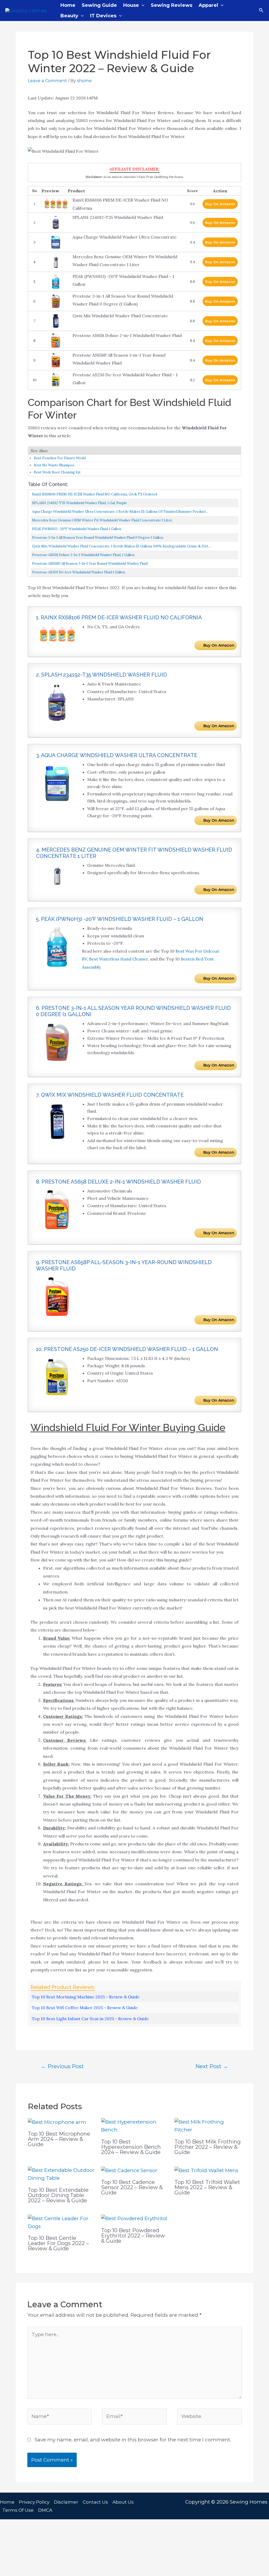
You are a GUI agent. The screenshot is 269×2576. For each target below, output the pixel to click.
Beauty (69, 16)
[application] (142, 5)
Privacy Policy (34, 2502)
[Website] (209, 2418)
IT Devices (103, 16)
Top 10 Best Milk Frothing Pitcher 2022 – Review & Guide (208, 2147)
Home (68, 5)
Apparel (208, 5)
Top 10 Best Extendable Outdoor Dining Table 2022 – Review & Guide (58, 2195)
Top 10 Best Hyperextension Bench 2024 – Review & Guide (131, 2147)
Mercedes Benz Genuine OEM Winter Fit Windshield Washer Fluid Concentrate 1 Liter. (102, 520)
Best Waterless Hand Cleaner (118, 959)
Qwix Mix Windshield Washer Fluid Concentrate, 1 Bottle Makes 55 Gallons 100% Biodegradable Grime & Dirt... (121, 546)
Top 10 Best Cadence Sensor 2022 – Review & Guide (132, 2187)
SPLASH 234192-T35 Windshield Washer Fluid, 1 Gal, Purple (79, 503)
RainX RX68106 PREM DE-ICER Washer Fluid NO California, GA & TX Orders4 (95, 494)
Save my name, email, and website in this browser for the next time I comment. (133, 2440)
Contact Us (95, 2502)
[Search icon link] (261, 10)
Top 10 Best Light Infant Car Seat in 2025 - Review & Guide (90, 2019)
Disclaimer (66, 2502)
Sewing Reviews (172, 5)
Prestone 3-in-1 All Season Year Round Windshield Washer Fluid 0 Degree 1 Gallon (98, 538)
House (131, 5)
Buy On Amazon (220, 204)
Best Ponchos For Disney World (60, 458)
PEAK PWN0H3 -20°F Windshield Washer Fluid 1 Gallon (77, 529)
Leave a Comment (47, 81)
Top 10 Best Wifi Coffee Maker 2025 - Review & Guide (85, 2008)
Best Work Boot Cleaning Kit (57, 472)
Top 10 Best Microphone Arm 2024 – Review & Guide (59, 2139)
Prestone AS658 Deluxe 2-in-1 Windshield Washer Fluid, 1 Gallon (83, 555)
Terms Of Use (18, 2510)
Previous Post (62, 2066)
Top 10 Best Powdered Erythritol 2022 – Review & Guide (133, 2236)
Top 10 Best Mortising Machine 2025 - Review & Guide (86, 1997)
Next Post (212, 2066)
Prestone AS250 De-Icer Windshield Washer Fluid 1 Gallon (79, 572)
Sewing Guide (99, 5)
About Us (123, 2502)
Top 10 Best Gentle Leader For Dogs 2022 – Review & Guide (58, 2243)
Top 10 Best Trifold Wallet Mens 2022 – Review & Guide (207, 2187)
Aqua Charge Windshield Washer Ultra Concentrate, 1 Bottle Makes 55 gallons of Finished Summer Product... (120, 512)
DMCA (45, 2510)
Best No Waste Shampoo (54, 465)
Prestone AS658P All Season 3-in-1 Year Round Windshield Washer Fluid (90, 564)
